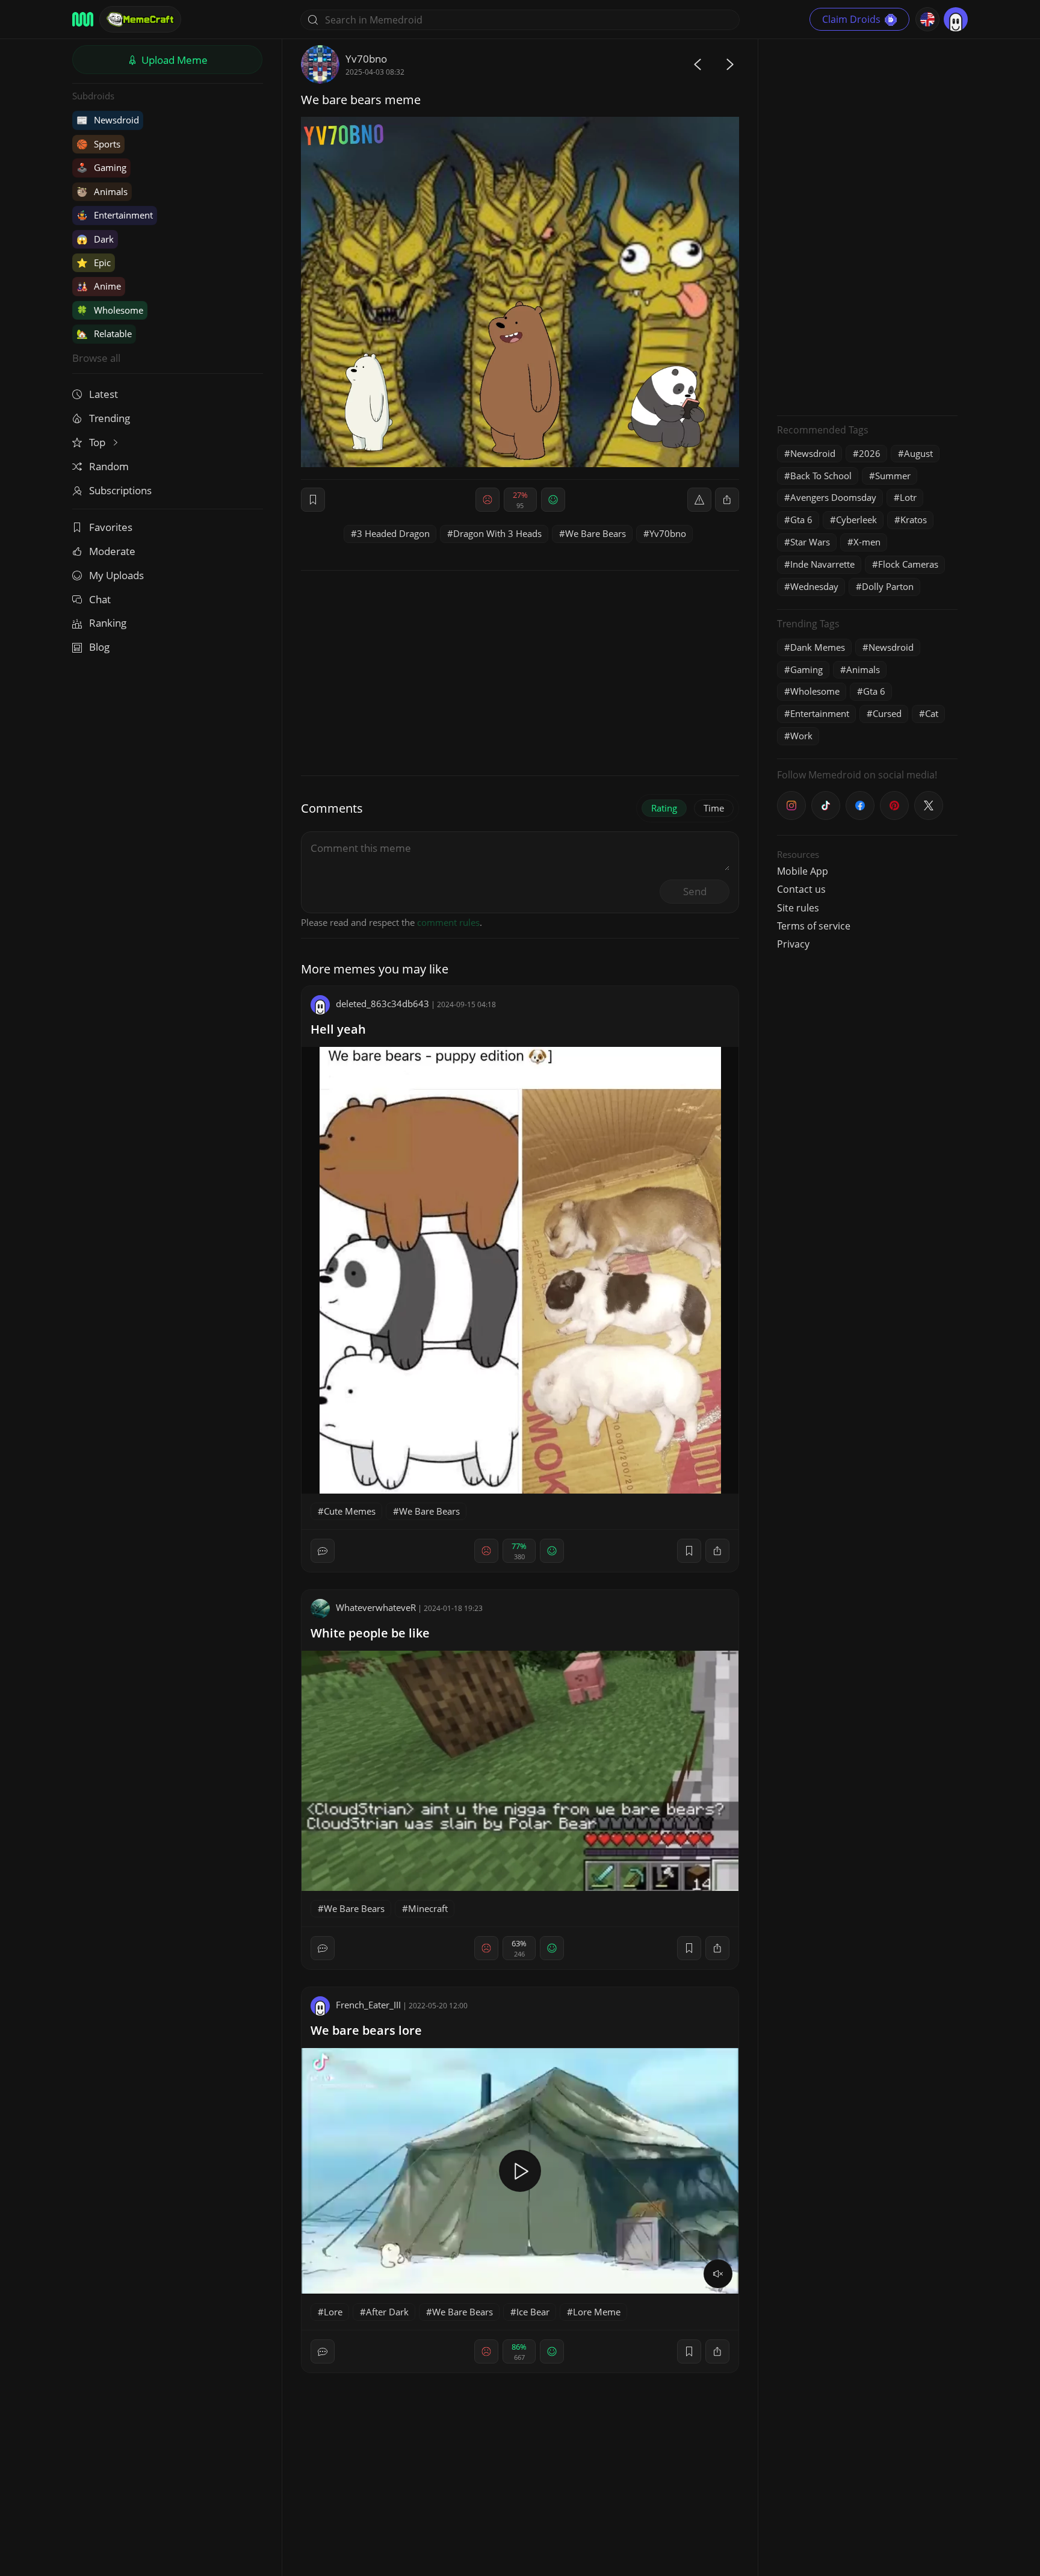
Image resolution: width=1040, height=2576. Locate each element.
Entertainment (115, 215)
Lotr (908, 497)
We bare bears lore (366, 2030)
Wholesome (110, 310)
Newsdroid (108, 120)
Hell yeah (338, 1029)
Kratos (914, 520)
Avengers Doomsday (833, 497)
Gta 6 (801, 520)
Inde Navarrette (822, 564)
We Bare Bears (596, 533)
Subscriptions (120, 490)
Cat (932, 713)
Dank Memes (818, 647)
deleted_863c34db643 (382, 1004)
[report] (699, 500)
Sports (98, 144)
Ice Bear (533, 2312)
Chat (100, 599)
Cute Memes (350, 1511)
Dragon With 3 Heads (497, 533)
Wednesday (814, 586)
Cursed (887, 713)
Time (714, 808)
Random (109, 466)
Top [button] (98, 442)
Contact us (801, 889)
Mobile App (803, 871)
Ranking (108, 623)
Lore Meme (597, 2312)
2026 (870, 453)
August (918, 453)
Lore (333, 2312)
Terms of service (814, 926)
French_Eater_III (368, 2005)
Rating (664, 808)
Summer (893, 476)
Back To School (821, 476)
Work (801, 736)
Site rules (798, 908)
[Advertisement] (867, 226)
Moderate (112, 551)
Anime (99, 286)
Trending (110, 418)
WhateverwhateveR (376, 1607)
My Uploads (116, 575)
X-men (867, 542)
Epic (94, 262)
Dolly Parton (888, 586)
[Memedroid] (83, 19)
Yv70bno (366, 59)
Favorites (111, 527)
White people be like (370, 1633)
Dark (95, 239)
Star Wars (810, 542)
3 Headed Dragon (393, 533)
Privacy (793, 944)
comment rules (448, 922)
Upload (173, 60)
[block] (727, 500)
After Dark (387, 2312)
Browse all (96, 358)
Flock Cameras (908, 564)
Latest (104, 394)
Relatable (104, 334)
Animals (102, 191)
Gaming (101, 167)
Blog (99, 647)
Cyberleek (856, 520)
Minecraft (428, 1908)
